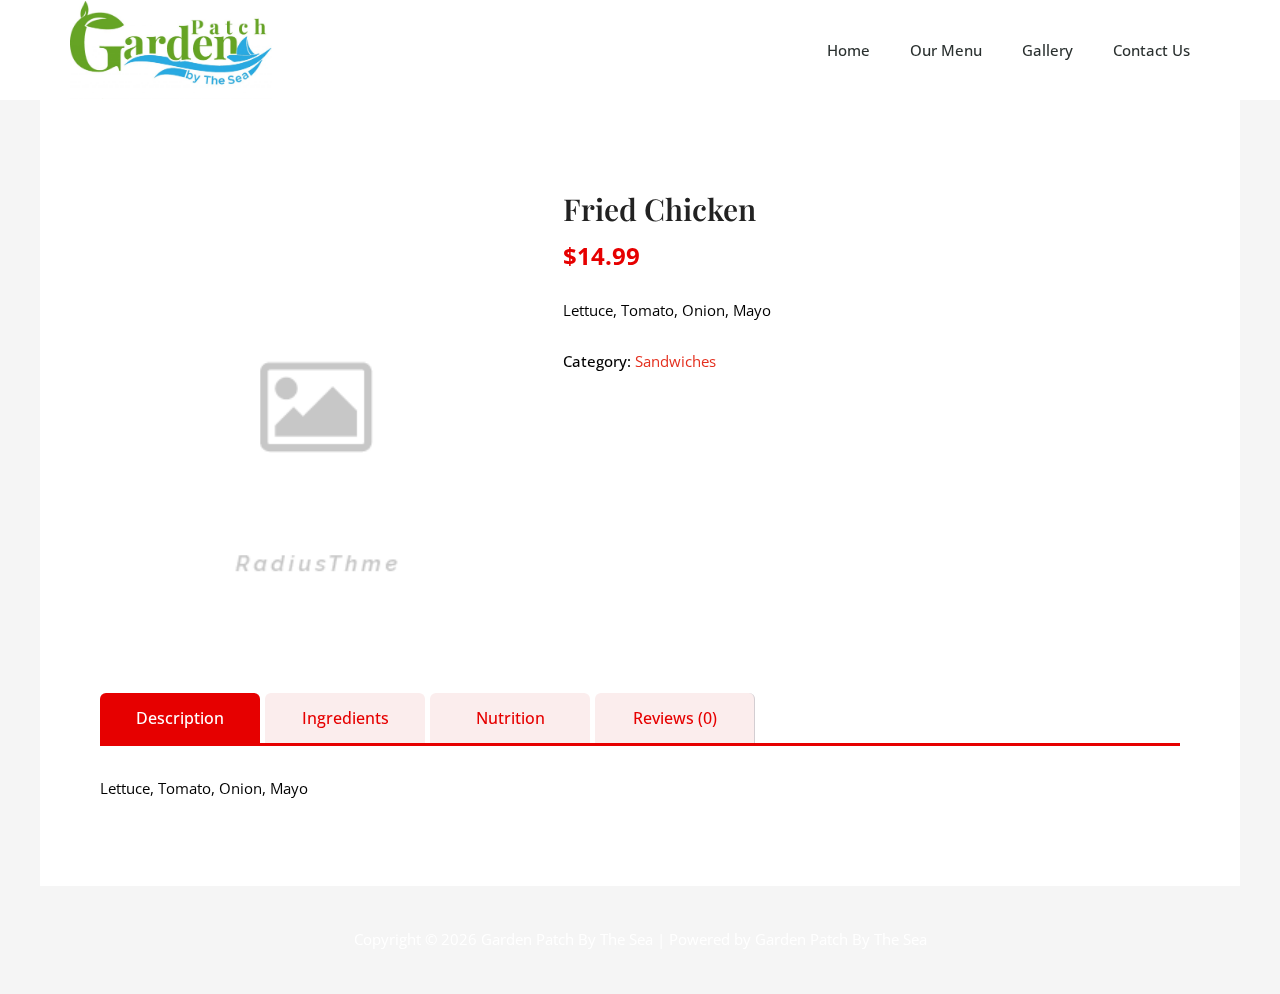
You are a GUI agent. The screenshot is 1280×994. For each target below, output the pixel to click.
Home (848, 50)
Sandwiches (675, 361)
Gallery (1047, 50)
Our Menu (946, 50)
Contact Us (1151, 50)
